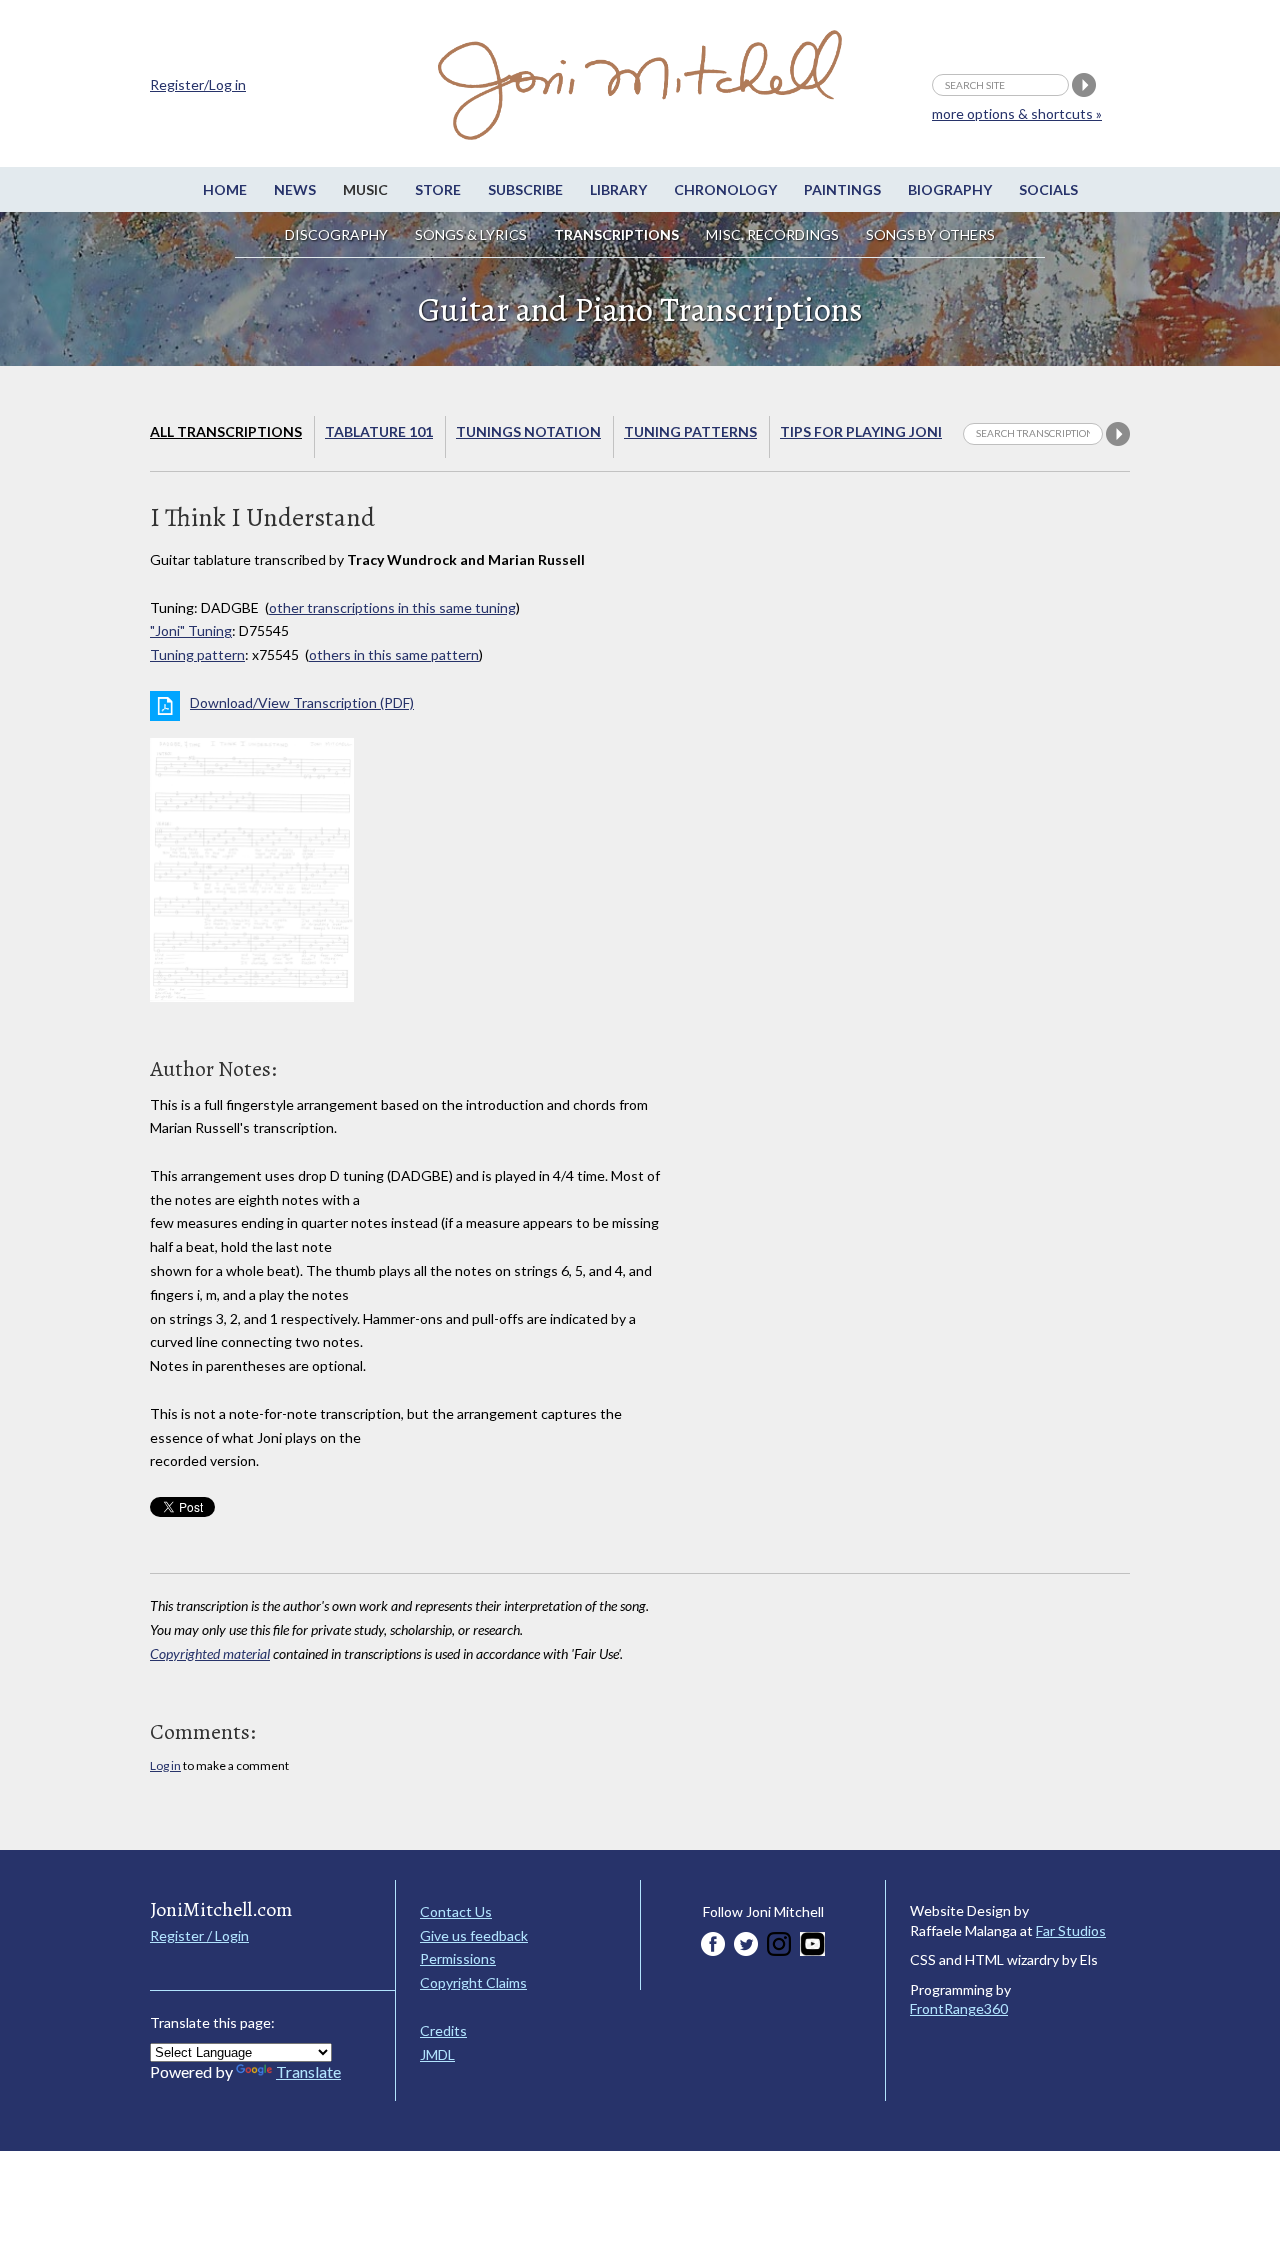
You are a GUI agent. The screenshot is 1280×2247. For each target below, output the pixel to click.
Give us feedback (474, 1935)
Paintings (842, 189)
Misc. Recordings (774, 234)
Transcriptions (616, 234)
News (295, 189)
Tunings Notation (528, 431)
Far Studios (1071, 1930)
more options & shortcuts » (1017, 113)
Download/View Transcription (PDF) (302, 702)
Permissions (458, 1958)
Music (365, 189)
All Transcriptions (226, 431)
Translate (308, 2071)
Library (618, 189)
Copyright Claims (473, 1982)
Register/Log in (198, 84)
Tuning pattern (197, 654)
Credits (443, 2030)
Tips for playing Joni (861, 431)
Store (438, 189)
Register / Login (199, 1935)
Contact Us (456, 1911)
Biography (950, 189)
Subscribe (525, 189)
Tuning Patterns (690, 431)
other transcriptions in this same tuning (392, 607)
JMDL (437, 2054)
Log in (165, 1765)
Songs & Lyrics (471, 234)
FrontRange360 (959, 2008)
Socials (1048, 189)
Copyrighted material (210, 1653)
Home (225, 189)
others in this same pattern (394, 654)
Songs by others (930, 234)
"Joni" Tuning (191, 630)
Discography (336, 234)
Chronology (725, 189)
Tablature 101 (379, 431)
